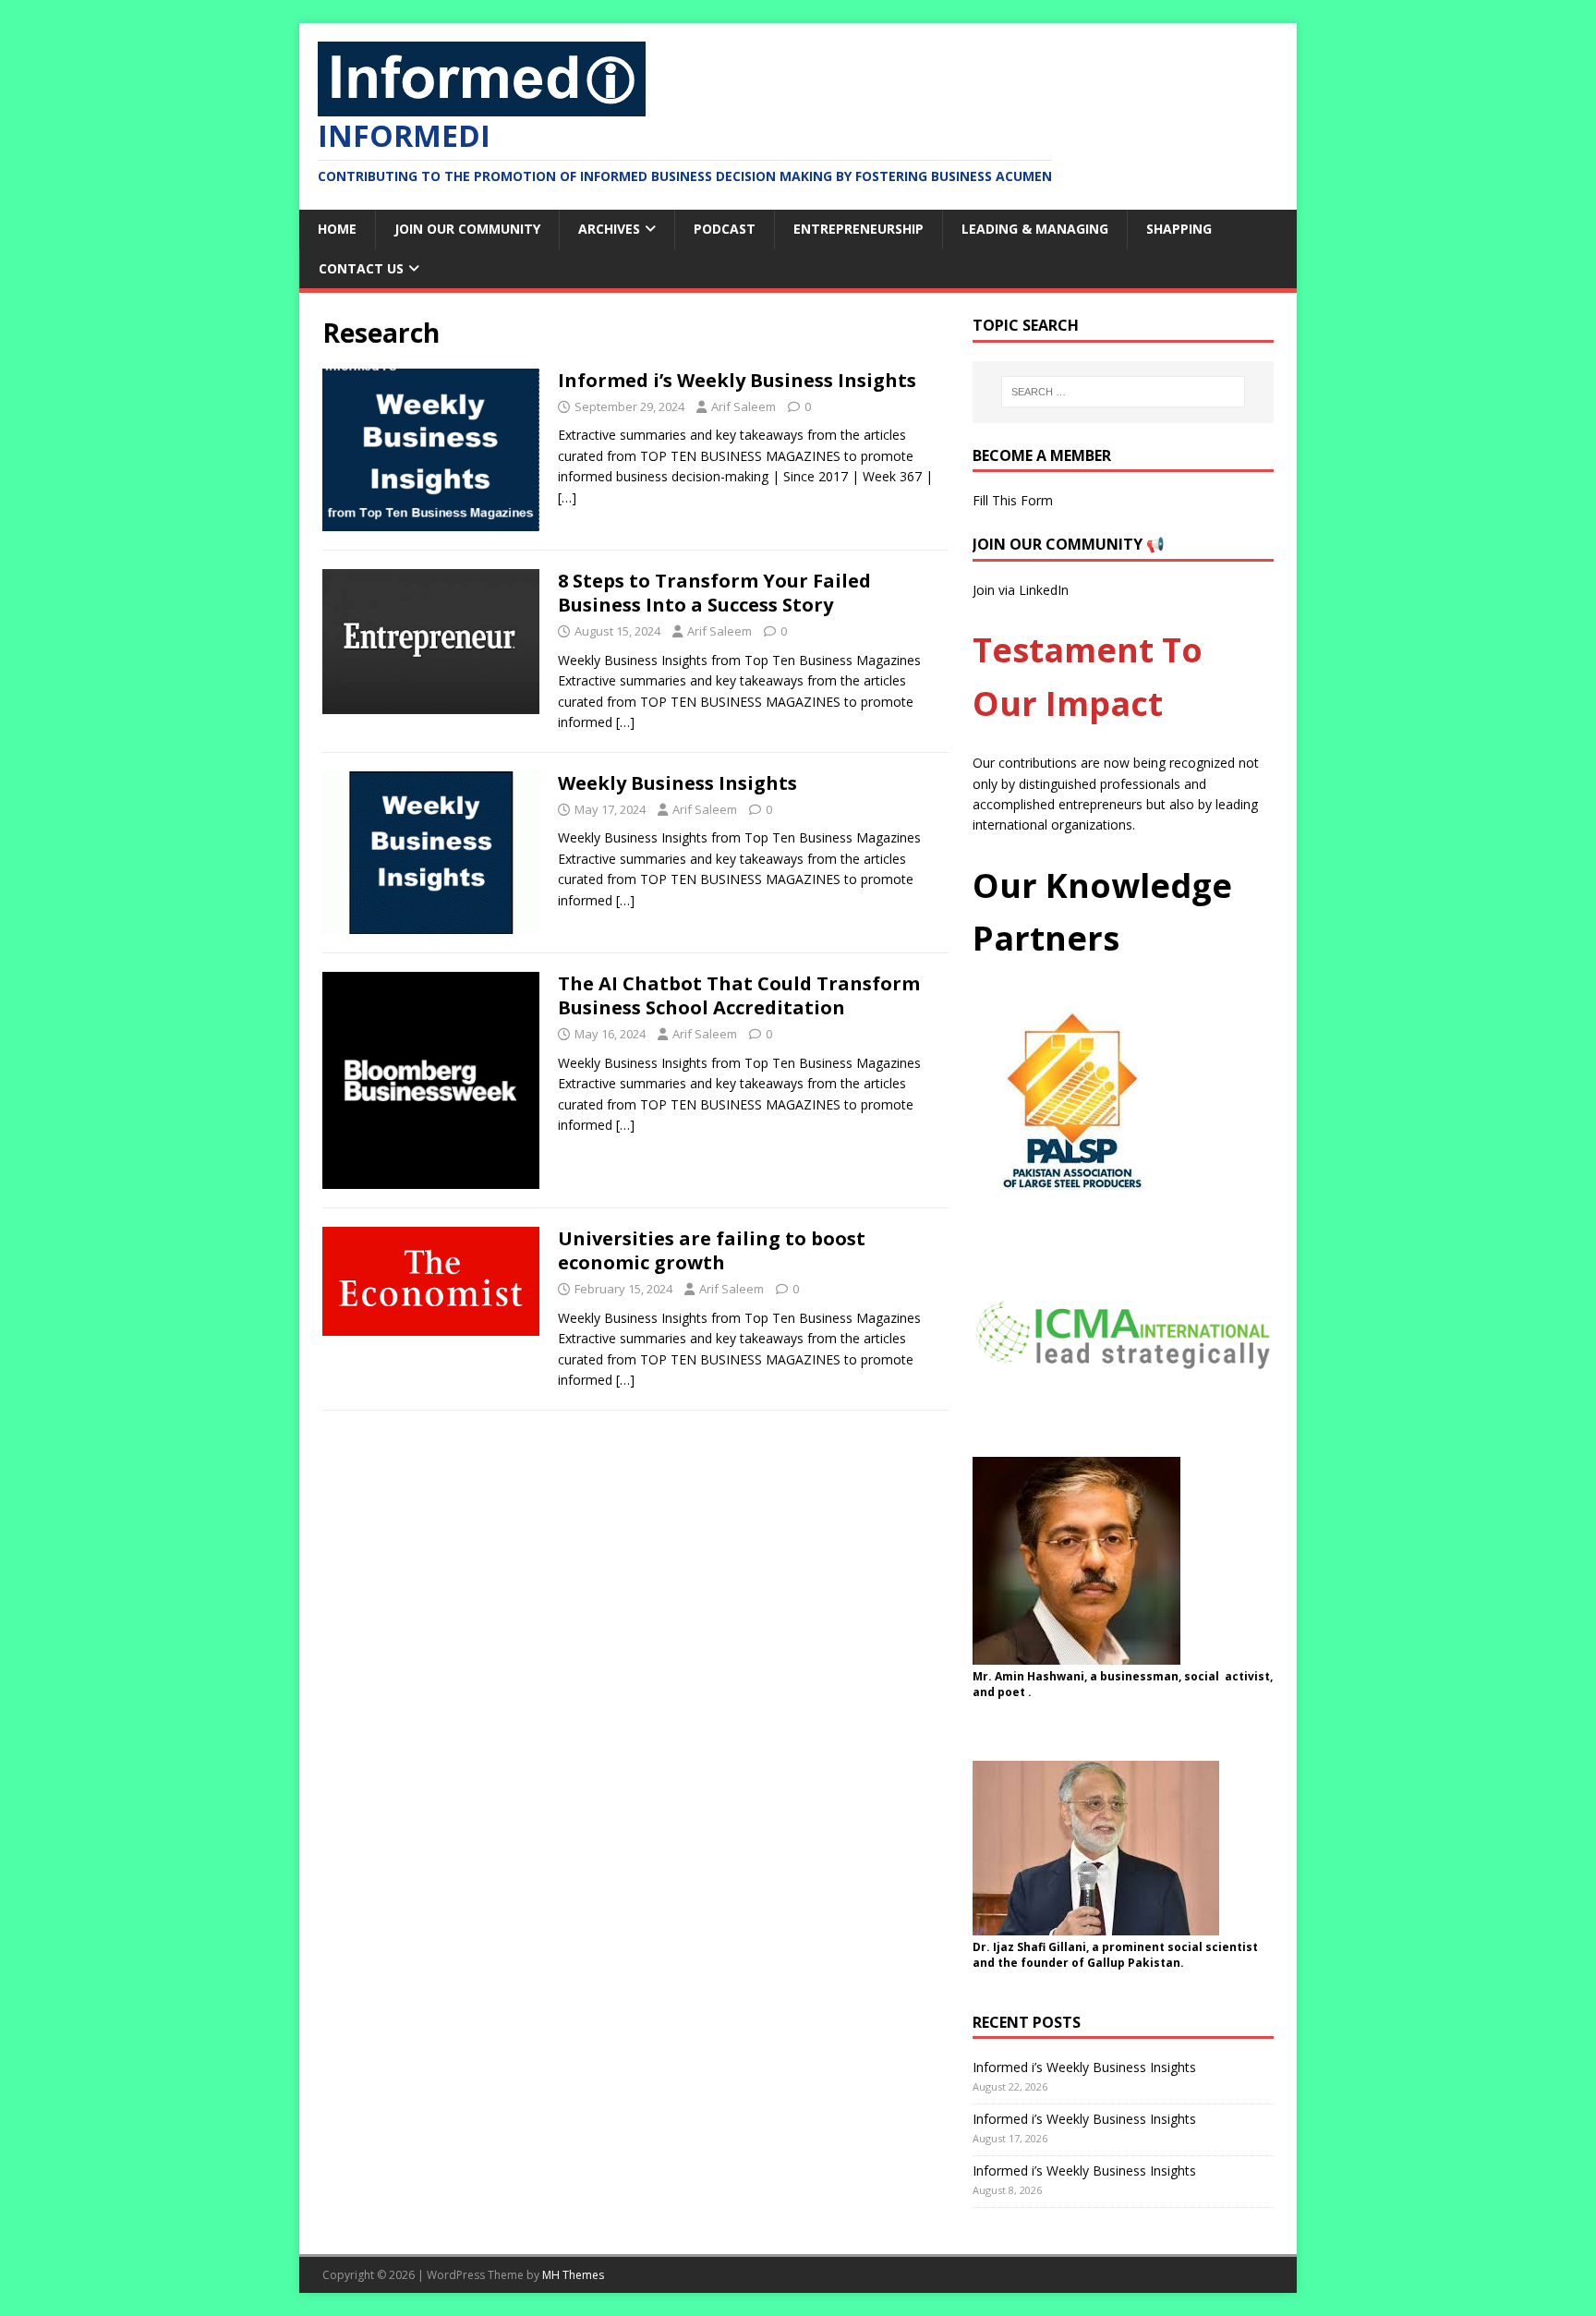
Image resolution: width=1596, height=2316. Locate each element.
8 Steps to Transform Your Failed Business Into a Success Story (714, 593)
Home (337, 229)
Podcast (725, 229)
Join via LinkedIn (1021, 590)
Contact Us (361, 268)
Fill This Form (1013, 500)
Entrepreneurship (858, 229)
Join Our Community (467, 229)
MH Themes (573, 2275)
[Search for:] (1123, 392)
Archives (609, 229)
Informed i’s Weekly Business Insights (737, 380)
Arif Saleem (744, 406)
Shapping (1179, 229)
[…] (567, 497)
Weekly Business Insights (677, 783)
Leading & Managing (1035, 229)
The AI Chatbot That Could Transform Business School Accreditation (739, 995)
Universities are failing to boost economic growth (712, 1250)
